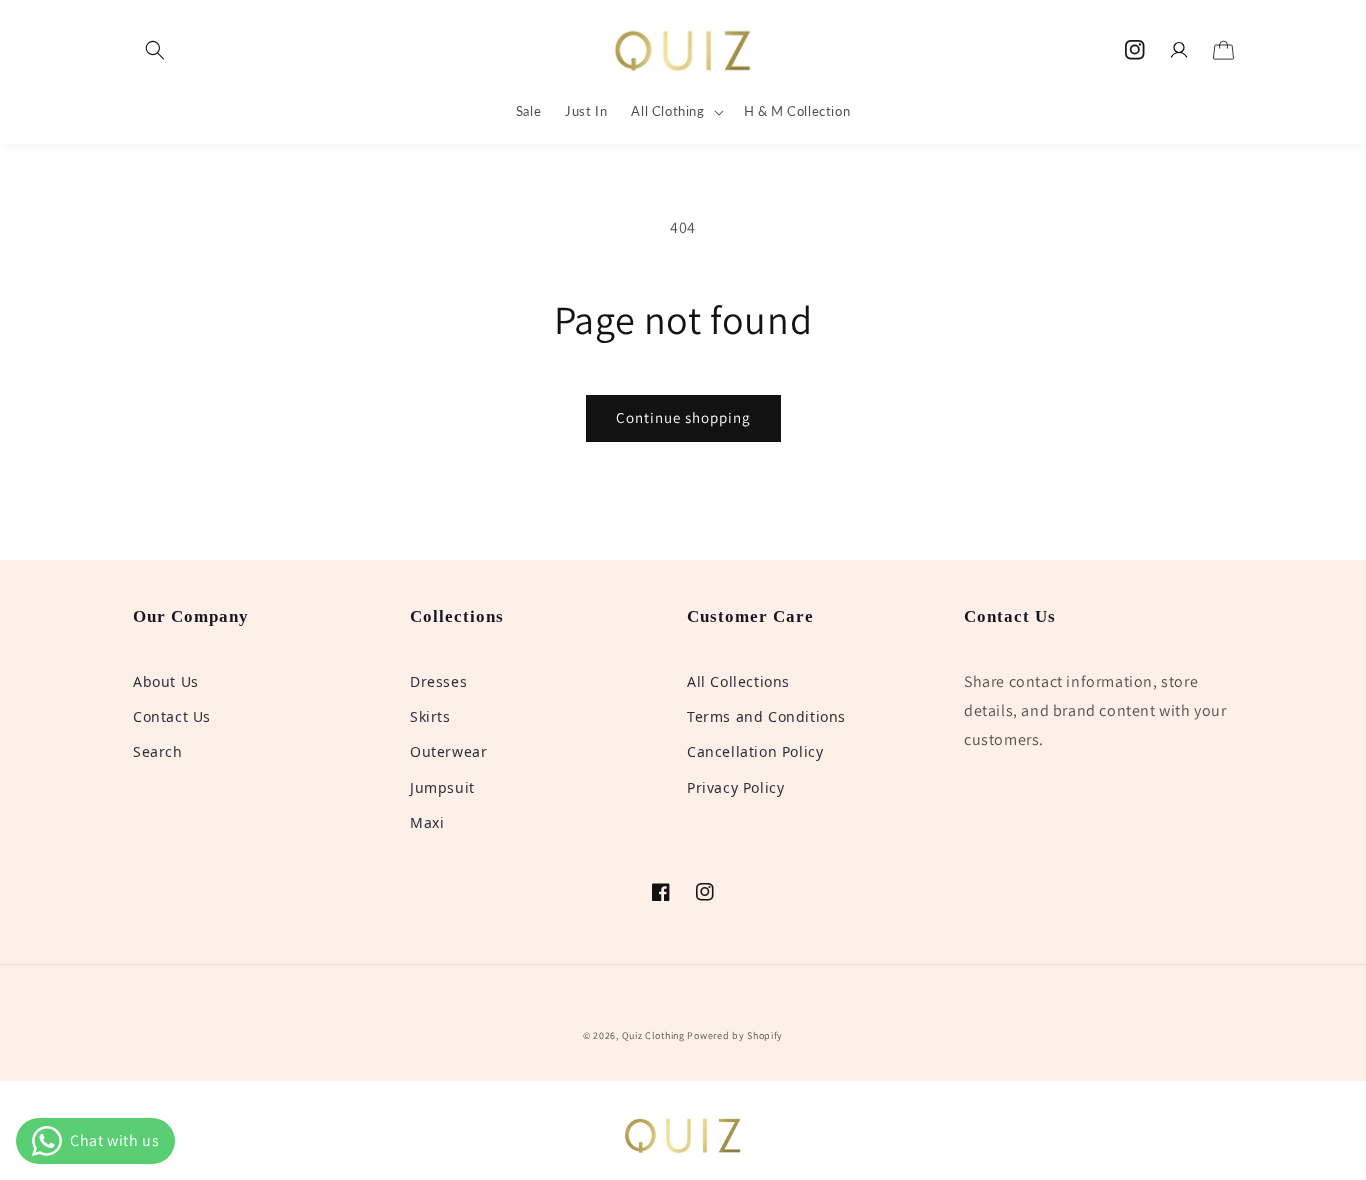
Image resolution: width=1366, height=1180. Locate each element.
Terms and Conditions (766, 716)
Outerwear (448, 751)
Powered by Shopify (735, 1035)
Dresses (438, 681)
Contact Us (172, 716)
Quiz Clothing (653, 1035)
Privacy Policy (735, 787)
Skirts (430, 716)
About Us (166, 681)
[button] (155, 50)
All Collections (738, 681)
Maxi (427, 822)
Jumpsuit (442, 787)
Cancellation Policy (755, 751)
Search (158, 751)
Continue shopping (683, 417)
